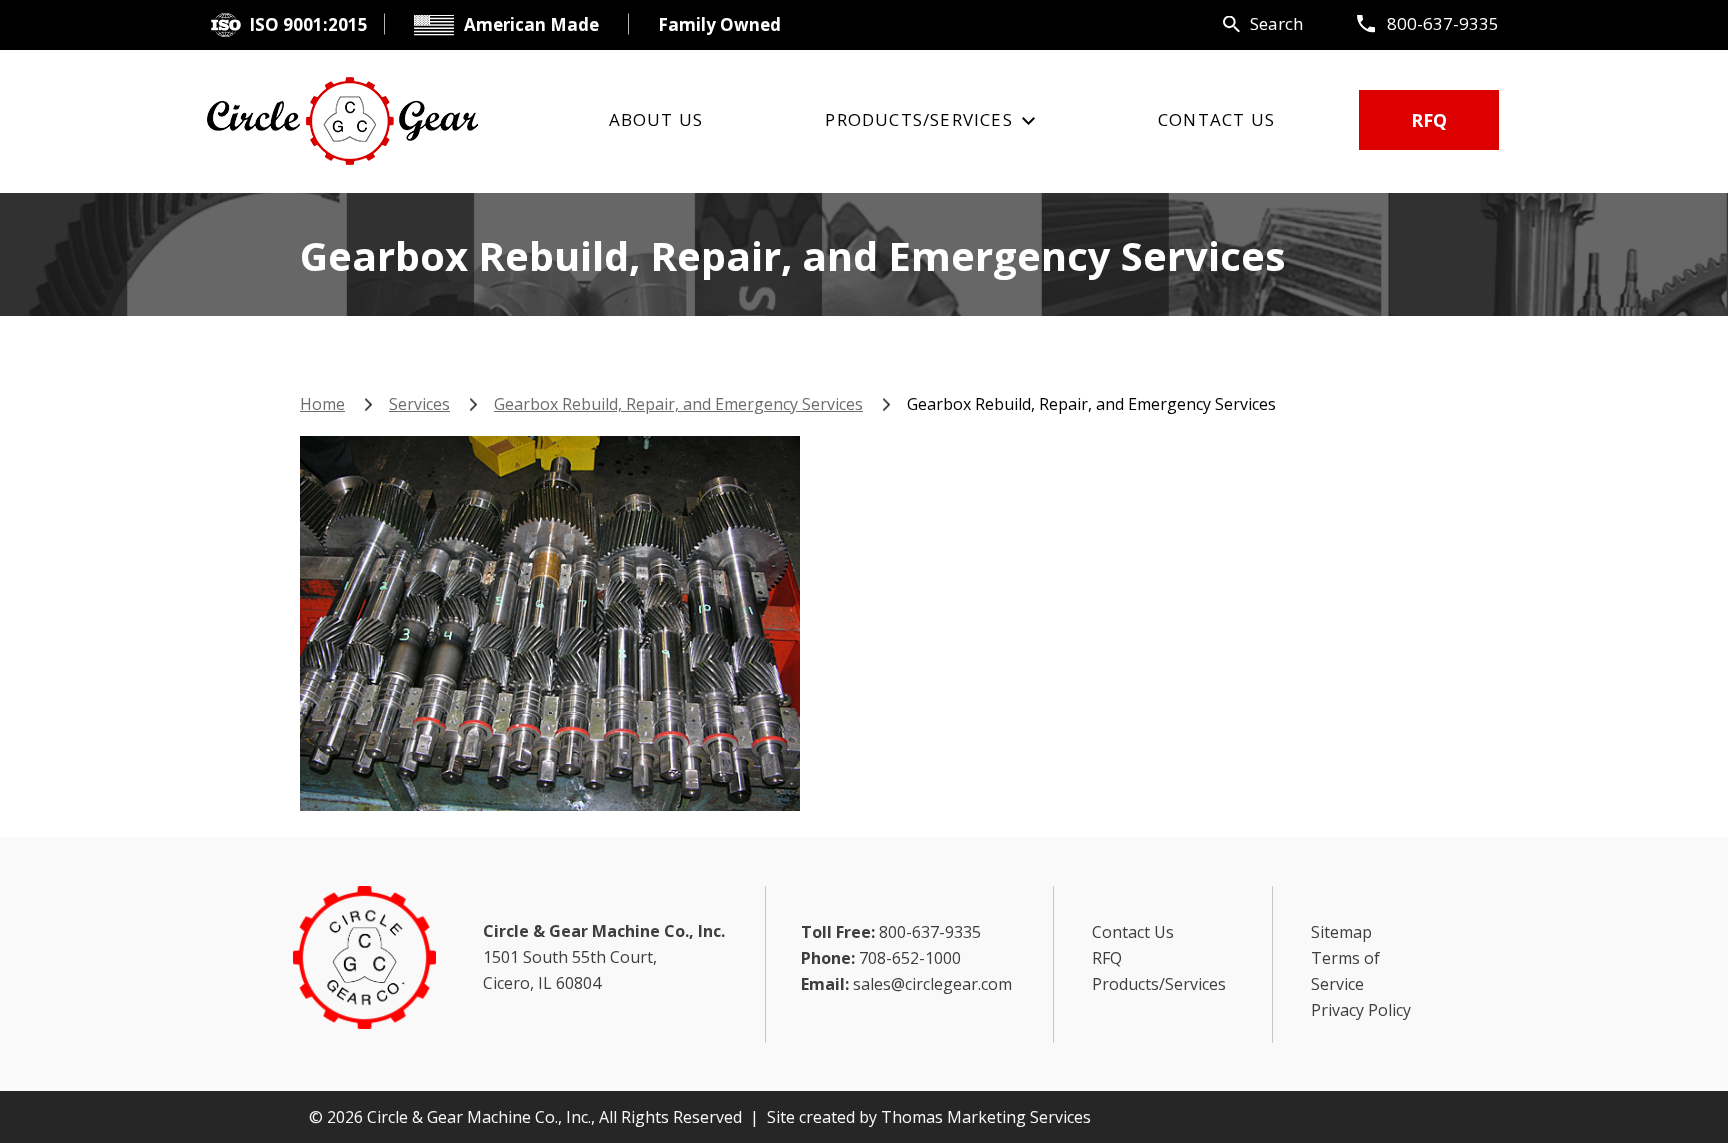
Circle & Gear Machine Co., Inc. (479, 1117)
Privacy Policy (1361, 1010)
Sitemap (1341, 932)
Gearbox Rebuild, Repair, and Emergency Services (678, 404)
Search (1276, 23)
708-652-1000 (910, 958)
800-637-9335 (1443, 23)
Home (322, 404)
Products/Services (1159, 984)
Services (419, 404)
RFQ (1429, 120)
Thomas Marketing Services (986, 1117)
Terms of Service (1345, 971)
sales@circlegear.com (932, 984)
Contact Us (1133, 932)
